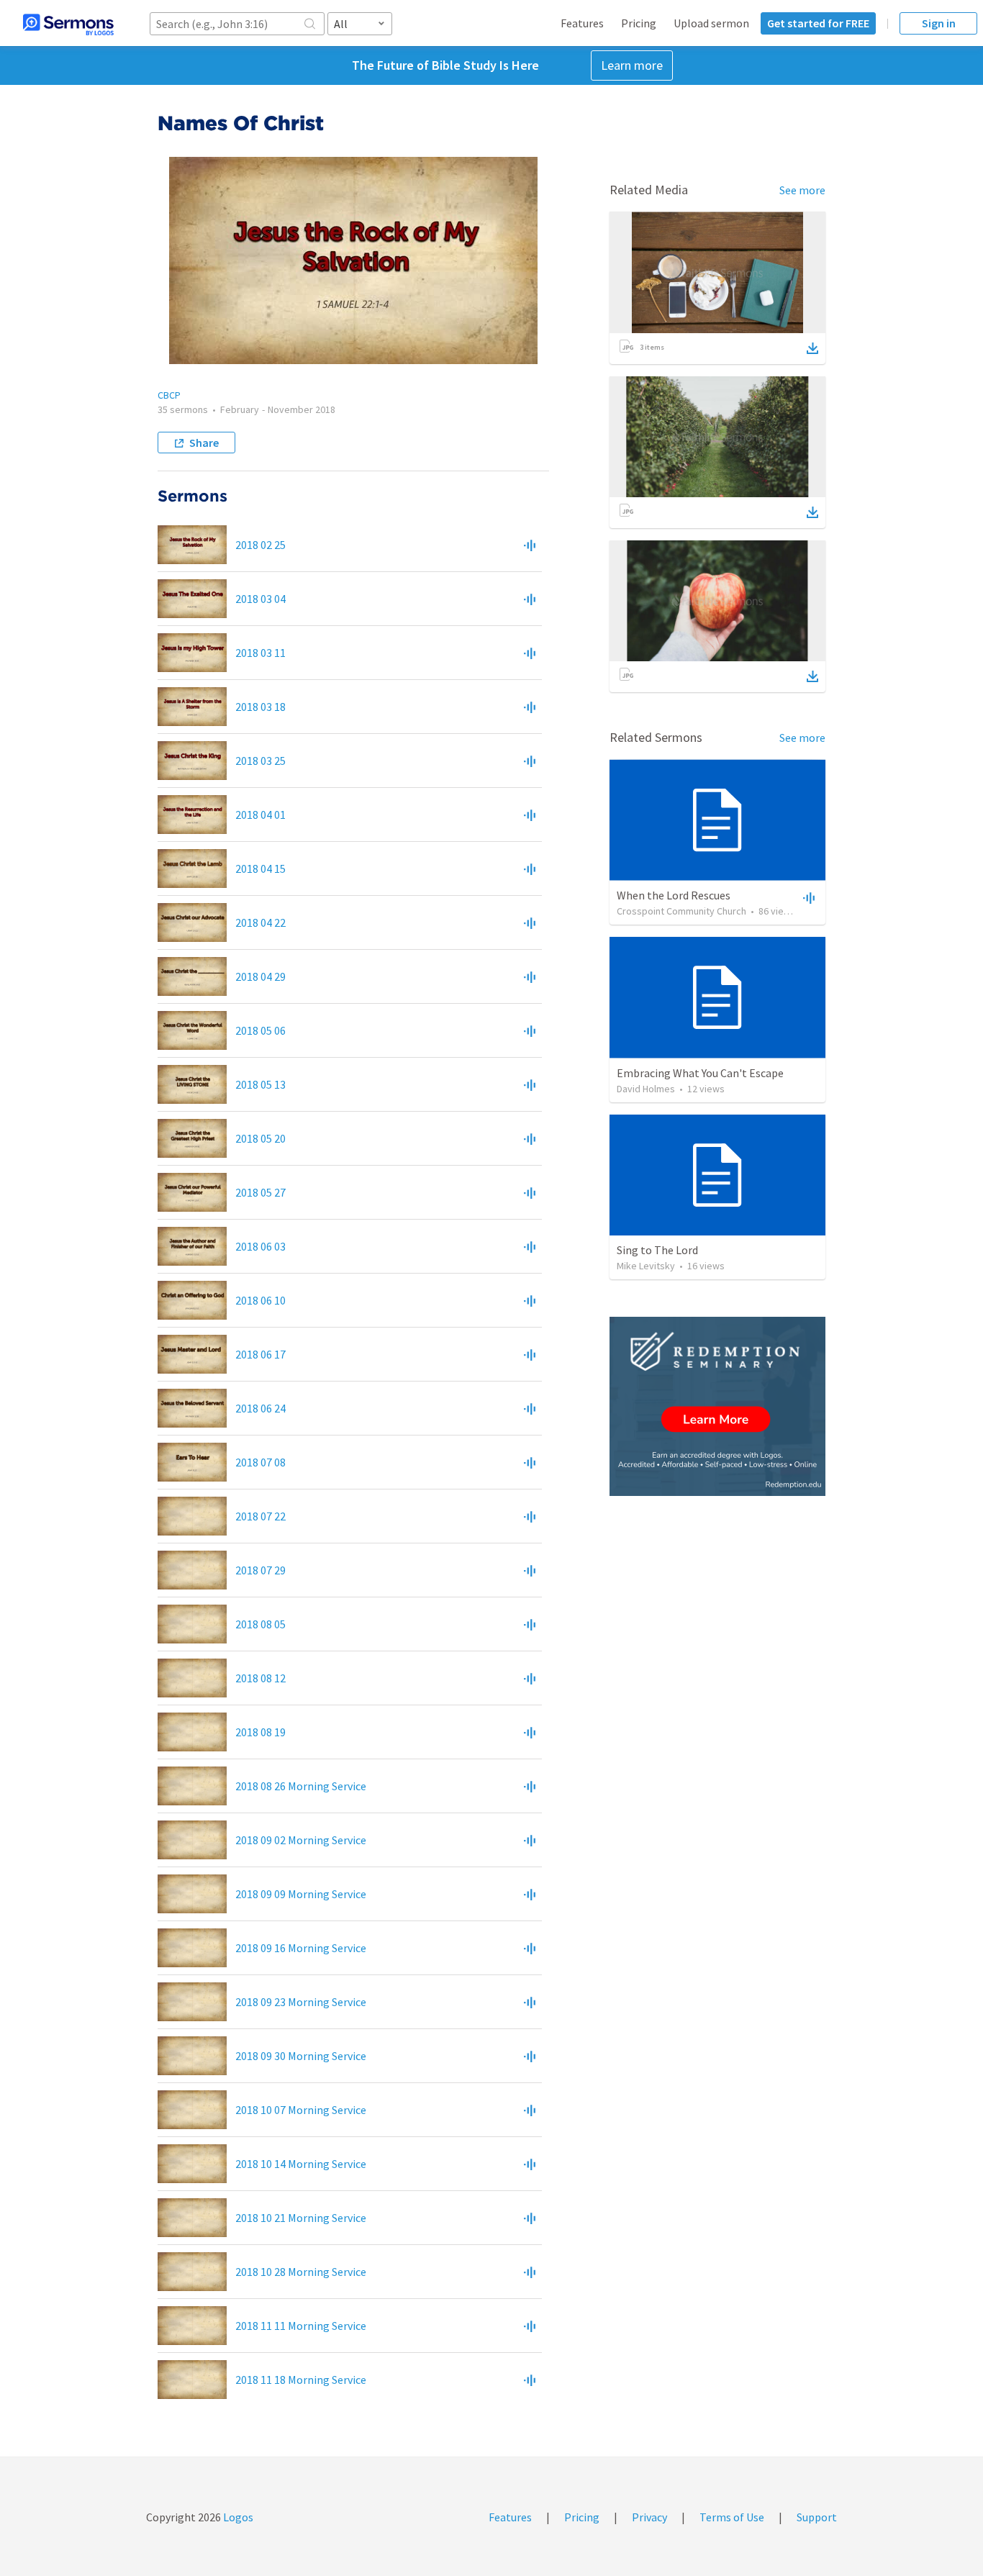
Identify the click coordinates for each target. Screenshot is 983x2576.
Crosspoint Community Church (681, 911)
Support (817, 2517)
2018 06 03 (261, 1246)
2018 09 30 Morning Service (301, 2056)
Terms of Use (732, 2517)
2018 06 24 (261, 1408)
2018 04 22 (261, 922)
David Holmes (646, 1089)
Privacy (649, 2517)
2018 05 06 (261, 1030)
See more (802, 190)
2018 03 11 (261, 653)
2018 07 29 (261, 1570)
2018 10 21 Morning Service (301, 2218)
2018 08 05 (261, 1624)
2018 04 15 (261, 869)
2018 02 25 (261, 545)
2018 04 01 (261, 815)
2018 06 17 (261, 1354)
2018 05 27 (261, 1192)
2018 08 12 (261, 1678)
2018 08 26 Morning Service (301, 1786)
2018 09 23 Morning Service (301, 2002)
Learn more (632, 65)
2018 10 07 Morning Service (301, 2110)
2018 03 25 (261, 761)
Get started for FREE (818, 23)
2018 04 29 (261, 976)
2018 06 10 (261, 1300)
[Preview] (530, 545)
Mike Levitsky (646, 1266)
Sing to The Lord (657, 1250)
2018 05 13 (261, 1084)
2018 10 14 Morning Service (301, 2164)
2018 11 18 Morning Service (301, 2380)
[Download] (812, 348)
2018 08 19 (261, 1732)
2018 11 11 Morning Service (301, 2326)
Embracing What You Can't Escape (700, 1073)
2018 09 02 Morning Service (301, 1840)
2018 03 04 (261, 599)
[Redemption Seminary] (717, 1406)
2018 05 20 (261, 1138)
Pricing (639, 23)
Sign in (939, 23)
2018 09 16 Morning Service (301, 1948)
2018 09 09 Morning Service (301, 1894)
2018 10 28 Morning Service (301, 2272)
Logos (237, 2517)
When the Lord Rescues (674, 895)
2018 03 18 (261, 707)
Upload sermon (711, 23)
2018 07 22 (261, 1516)
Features (582, 23)
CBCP (169, 395)
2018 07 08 (261, 1462)
